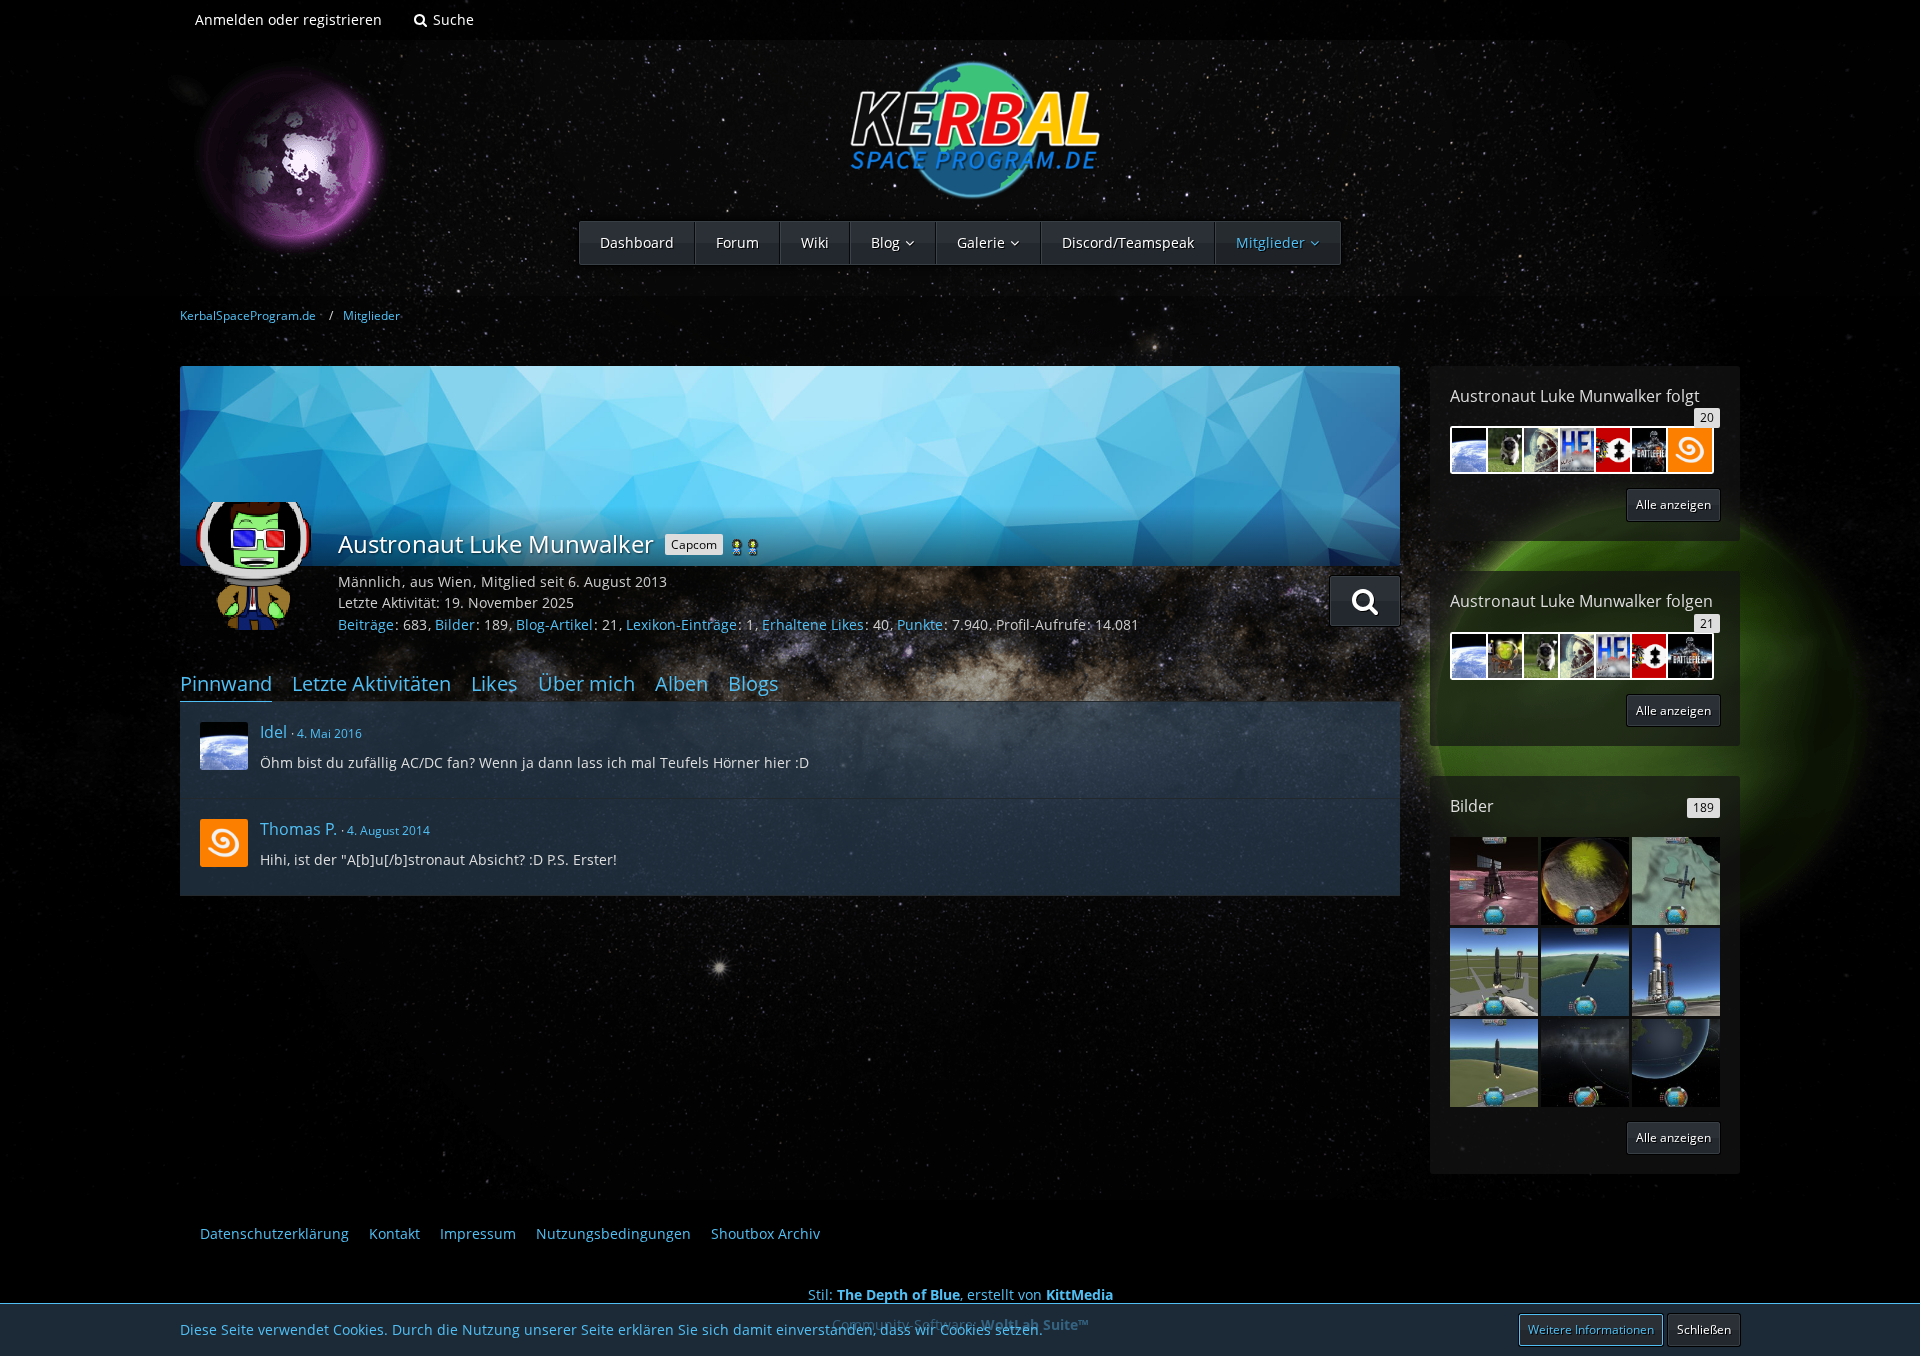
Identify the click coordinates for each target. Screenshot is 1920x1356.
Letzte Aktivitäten (371, 683)
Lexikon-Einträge (681, 624)
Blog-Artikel (554, 624)
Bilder (455, 624)
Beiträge (366, 624)
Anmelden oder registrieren (288, 19)
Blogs (753, 683)
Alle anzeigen (1673, 1137)
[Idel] (224, 746)
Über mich (586, 683)
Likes (494, 683)
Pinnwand (226, 683)
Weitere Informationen (1591, 1329)
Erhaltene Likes (813, 624)
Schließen (1704, 1329)
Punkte (920, 624)
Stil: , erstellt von (960, 1294)
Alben (681, 683)
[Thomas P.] (224, 843)
